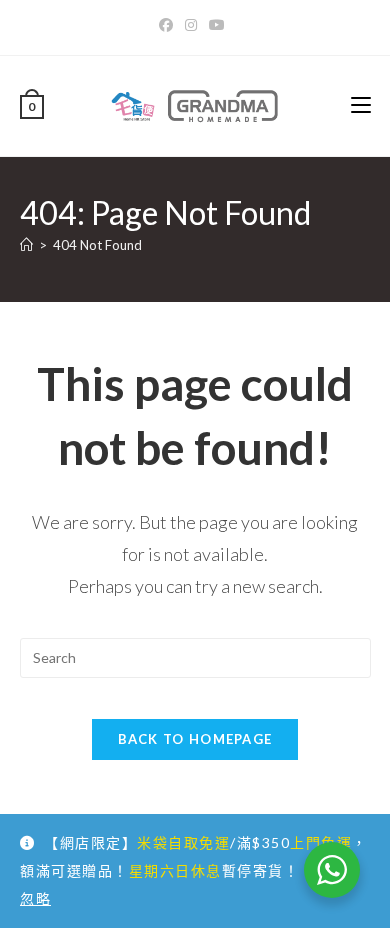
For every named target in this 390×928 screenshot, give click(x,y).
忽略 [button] (35, 898)
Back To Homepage (195, 739)
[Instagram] (191, 25)
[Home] (26, 245)
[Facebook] (169, 25)
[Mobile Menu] (361, 105)
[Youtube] (217, 25)
